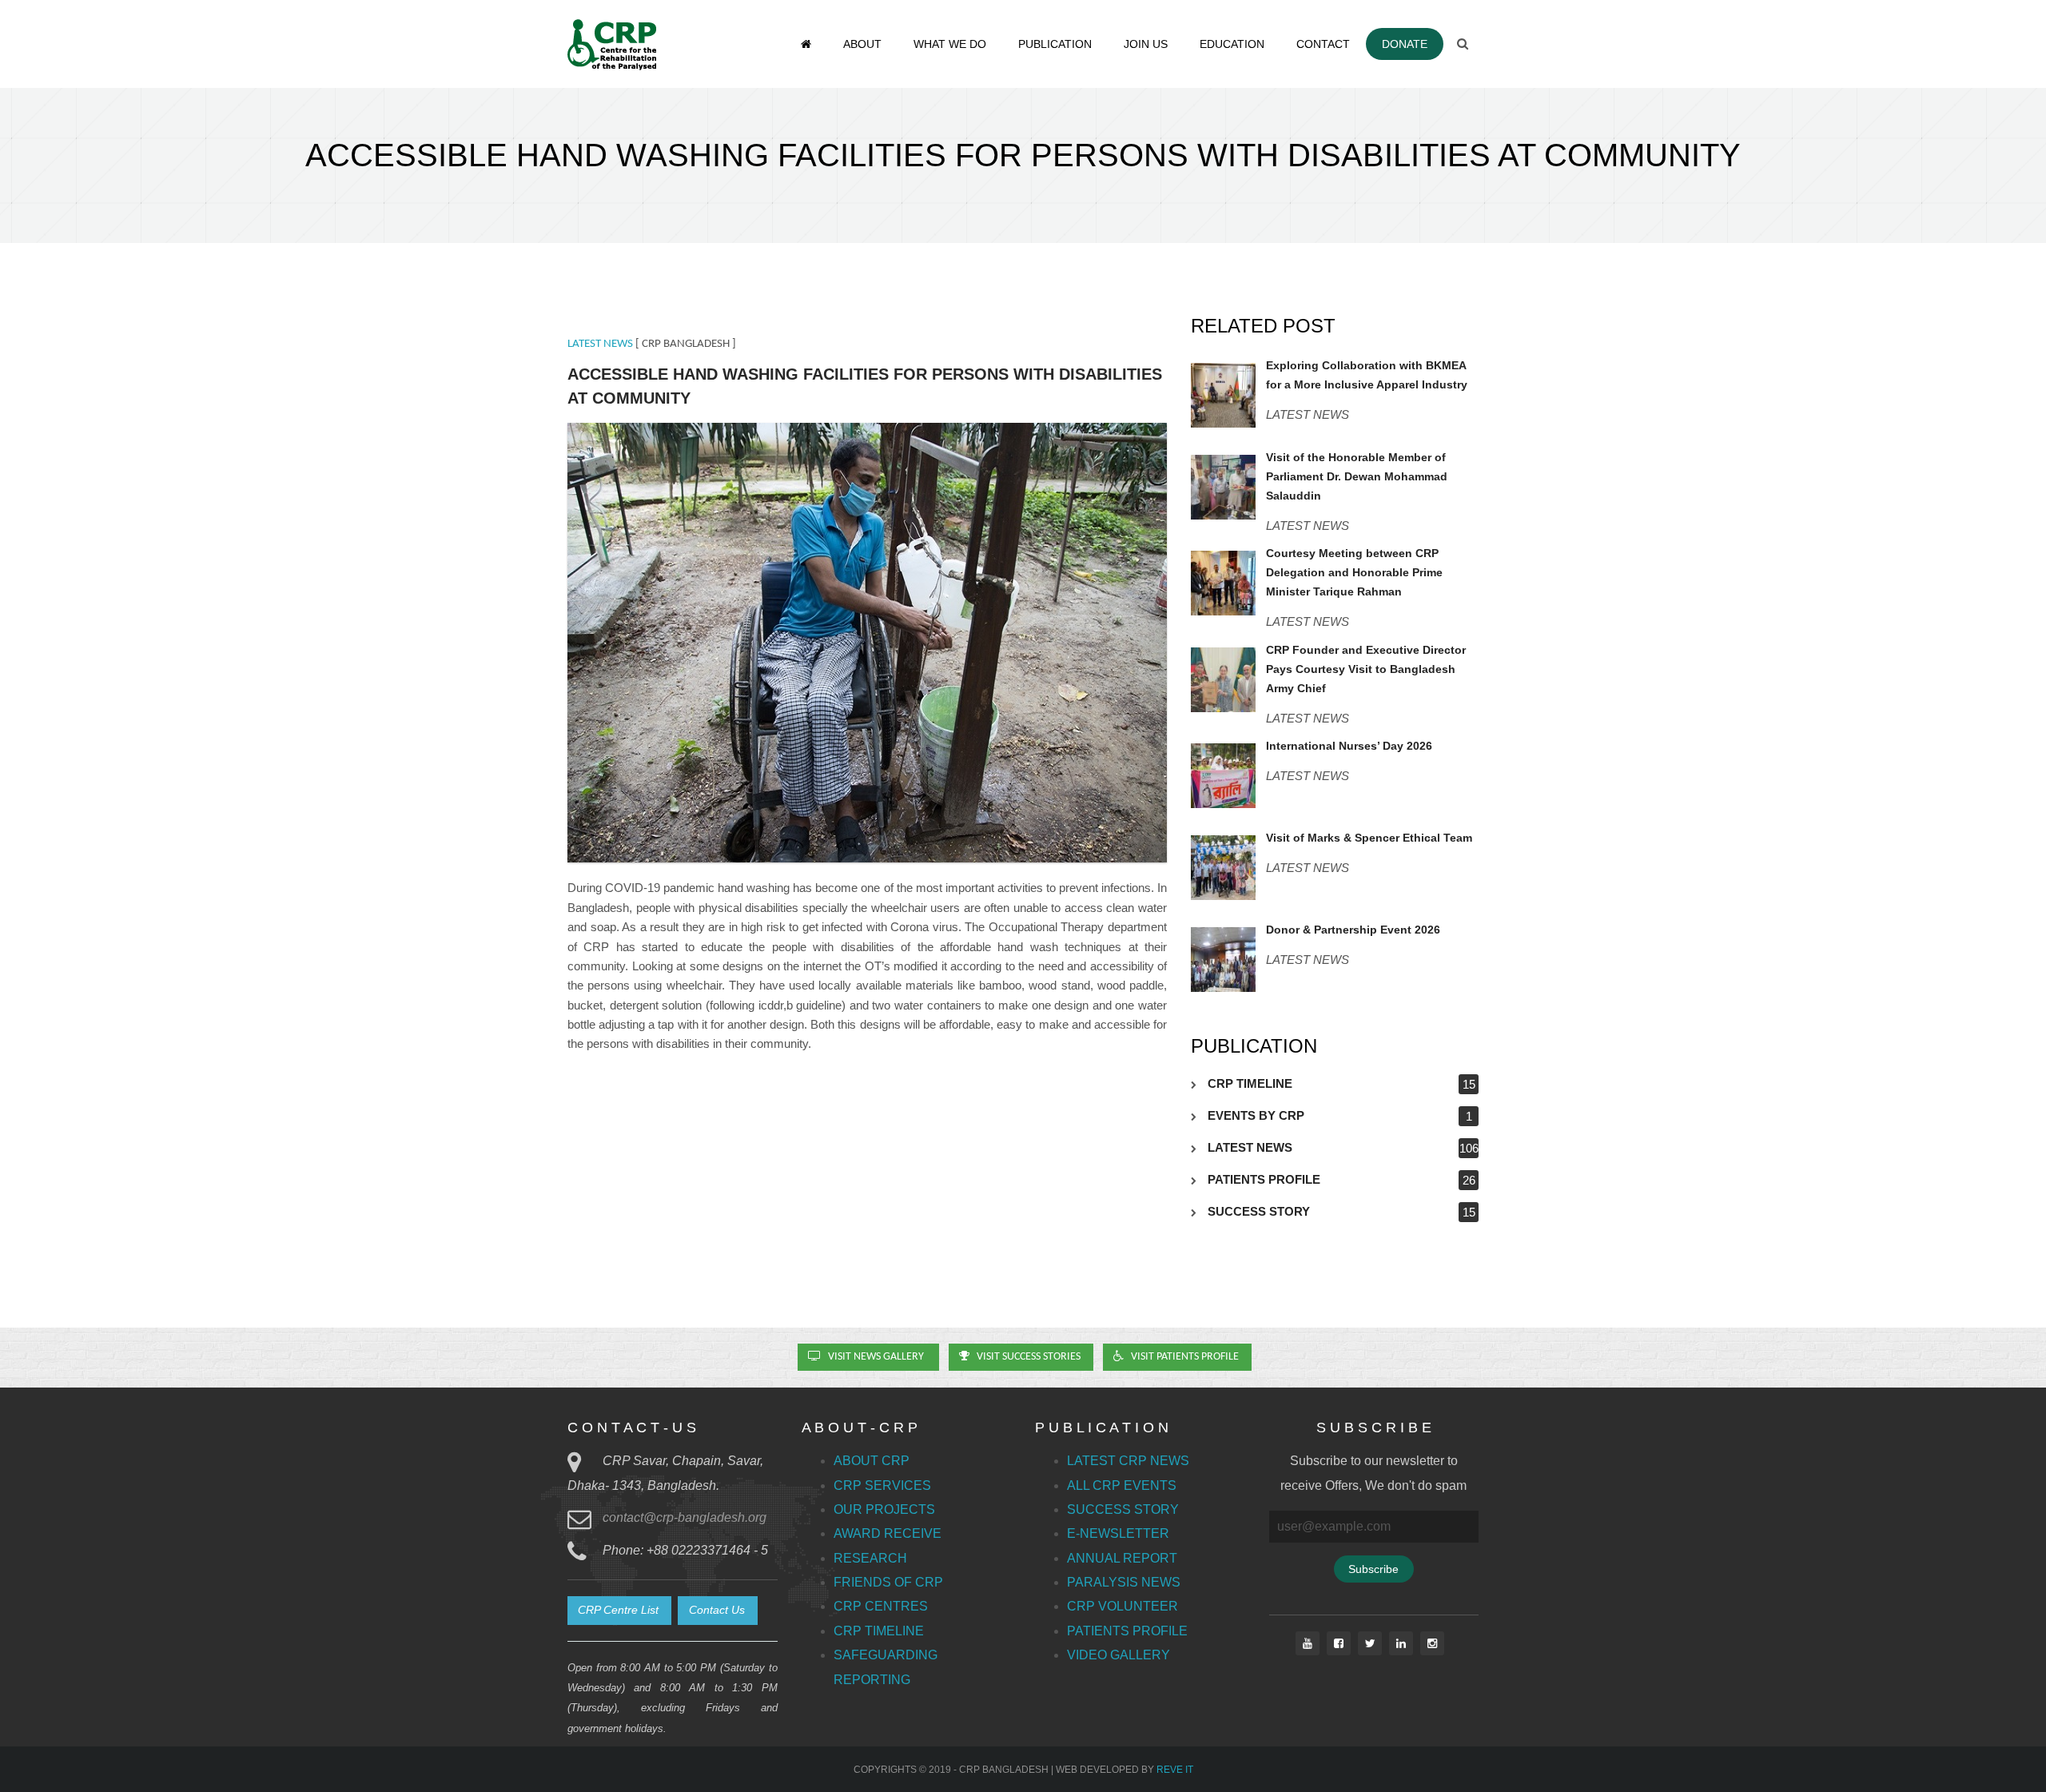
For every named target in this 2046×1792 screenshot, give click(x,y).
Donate (1405, 44)
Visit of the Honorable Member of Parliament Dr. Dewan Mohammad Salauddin (1357, 476)
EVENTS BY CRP (1256, 1115)
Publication (1055, 44)
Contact (1323, 44)
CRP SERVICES (882, 1485)
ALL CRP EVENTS (1122, 1485)
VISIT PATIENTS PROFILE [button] (1182, 1357)
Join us (1146, 44)
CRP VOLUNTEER (1123, 1606)
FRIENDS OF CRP (888, 1582)
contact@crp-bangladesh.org (685, 1517)
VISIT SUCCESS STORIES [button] (1026, 1357)
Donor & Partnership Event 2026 (1353, 930)
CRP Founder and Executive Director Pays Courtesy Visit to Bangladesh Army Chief (1366, 669)
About (862, 44)
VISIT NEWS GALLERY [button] (875, 1357)
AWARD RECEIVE (888, 1533)
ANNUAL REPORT (1122, 1558)
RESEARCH (870, 1558)
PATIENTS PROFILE (1264, 1179)
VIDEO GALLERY (1119, 1655)
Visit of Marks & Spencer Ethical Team (1369, 838)
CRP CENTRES (881, 1606)
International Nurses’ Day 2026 (1349, 746)
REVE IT (1175, 1770)
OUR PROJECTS (884, 1509)
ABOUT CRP (872, 1461)
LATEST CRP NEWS (1128, 1461)
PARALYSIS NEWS (1124, 1582)
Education (1232, 44)
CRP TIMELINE (1250, 1083)
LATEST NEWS (600, 344)
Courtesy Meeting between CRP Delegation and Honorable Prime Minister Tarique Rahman (1354, 572)
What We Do (950, 44)
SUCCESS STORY (1259, 1211)
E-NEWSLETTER (1118, 1533)
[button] (619, 1611)
